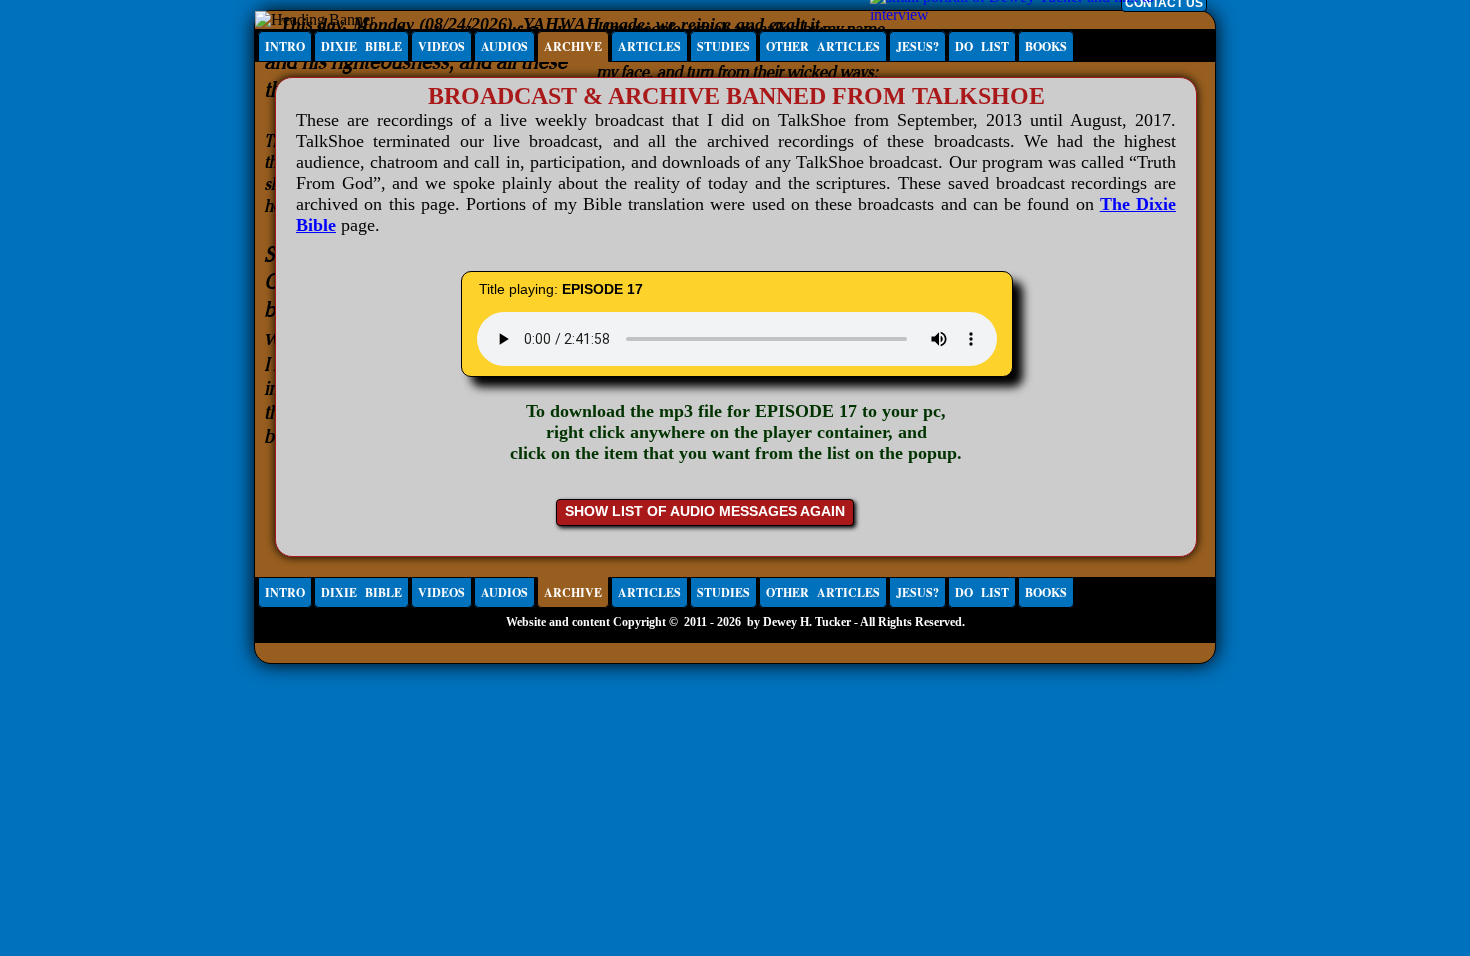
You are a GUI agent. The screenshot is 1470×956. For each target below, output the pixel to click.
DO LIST (982, 46)
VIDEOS (441, 46)
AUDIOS (504, 46)
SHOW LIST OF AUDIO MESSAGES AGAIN (705, 511)
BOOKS (1046, 46)
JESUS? (917, 46)
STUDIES (723, 46)
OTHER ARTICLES (823, 46)
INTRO (285, 46)
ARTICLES (649, 46)
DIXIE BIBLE (361, 46)
